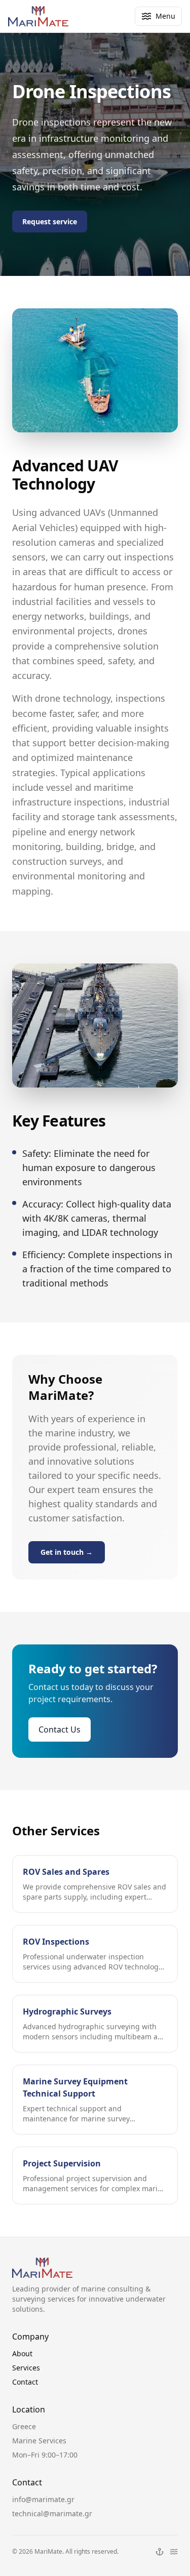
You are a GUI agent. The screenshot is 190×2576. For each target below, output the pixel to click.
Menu (165, 16)
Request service (50, 222)
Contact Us (60, 1729)
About (22, 2353)
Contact (25, 2382)
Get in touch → (67, 1552)
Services (26, 2368)
